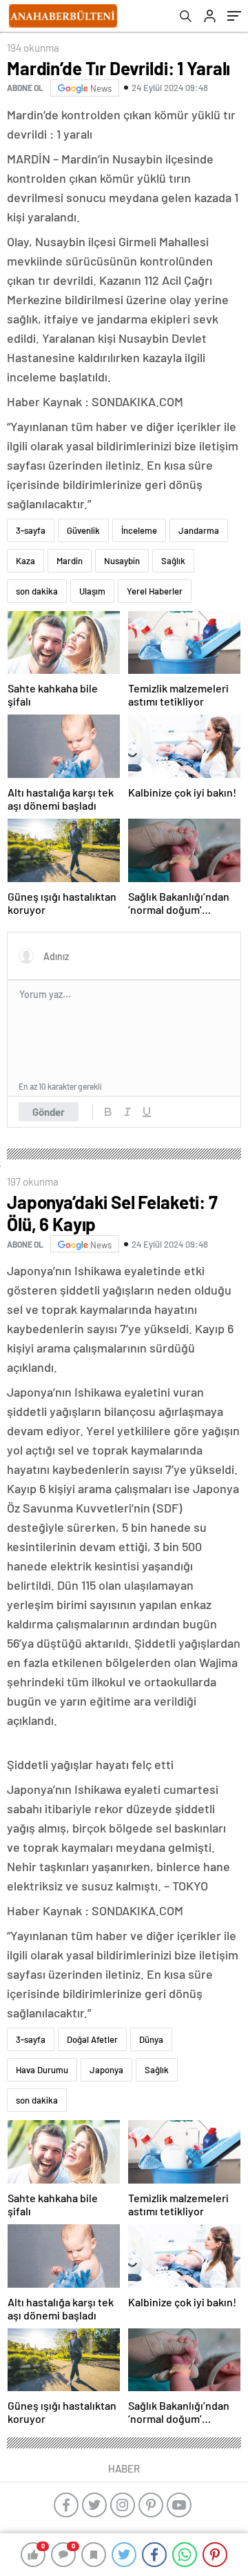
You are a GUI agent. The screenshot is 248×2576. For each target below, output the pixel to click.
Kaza (25, 561)
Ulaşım (92, 591)
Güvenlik (83, 530)
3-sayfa (31, 530)
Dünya (151, 2039)
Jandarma (199, 530)
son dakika (37, 591)
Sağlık (173, 561)
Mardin (70, 561)
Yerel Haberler (155, 591)
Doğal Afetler (92, 2039)
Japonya (106, 2070)
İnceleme (139, 530)
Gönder (49, 1112)
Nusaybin (122, 561)
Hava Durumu (42, 2070)
